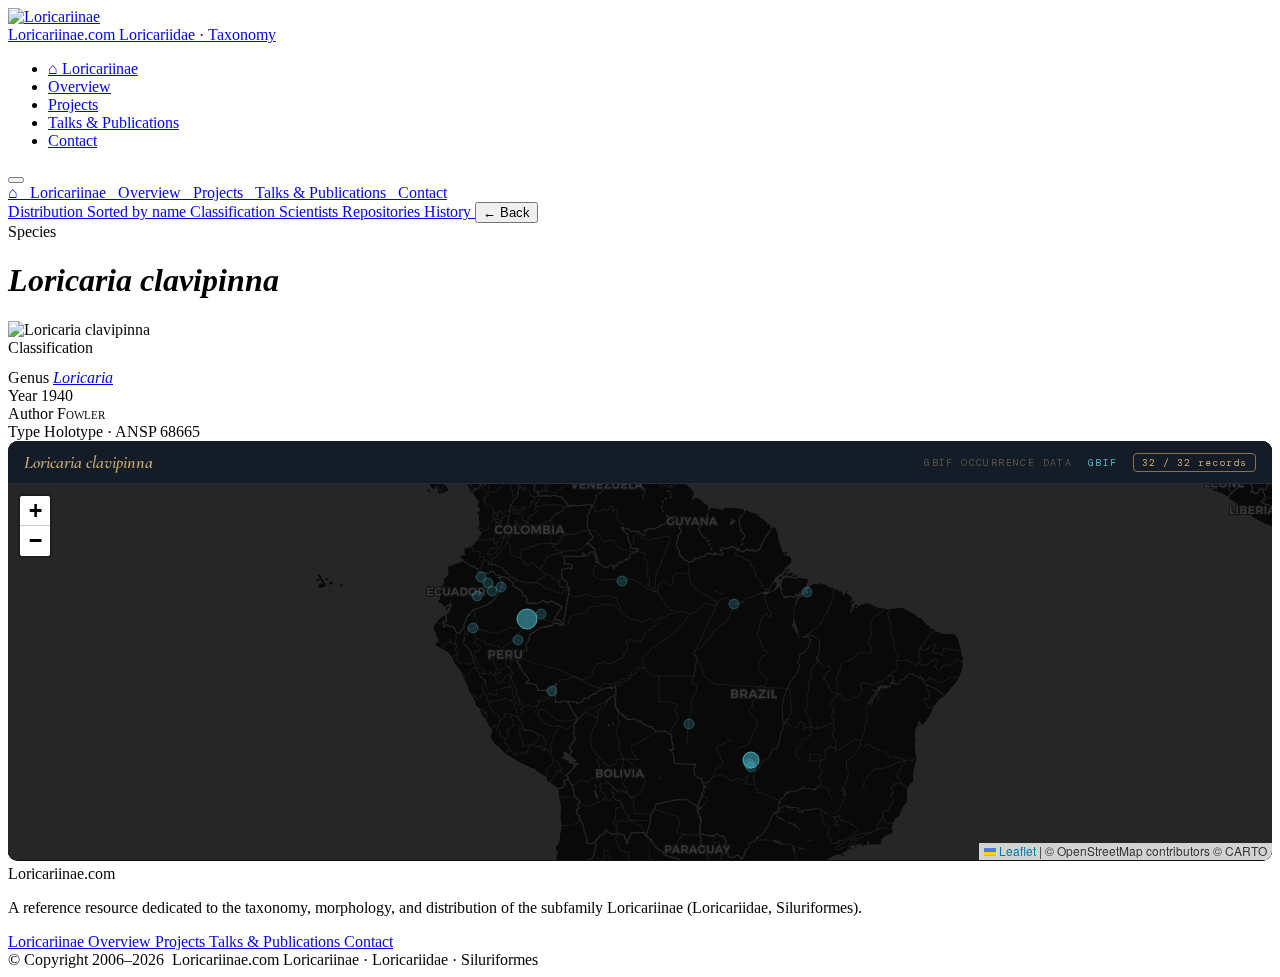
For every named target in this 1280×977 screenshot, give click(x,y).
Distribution (47, 211)
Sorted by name (138, 211)
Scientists (310, 211)
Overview (79, 86)
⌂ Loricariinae (59, 192)
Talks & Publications (113, 122)
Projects (73, 104)
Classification (234, 211)
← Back (506, 212)
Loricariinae (93, 68)
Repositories (383, 211)
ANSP (137, 431)
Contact (72, 140)
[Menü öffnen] (16, 180)
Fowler (81, 413)
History (449, 211)
